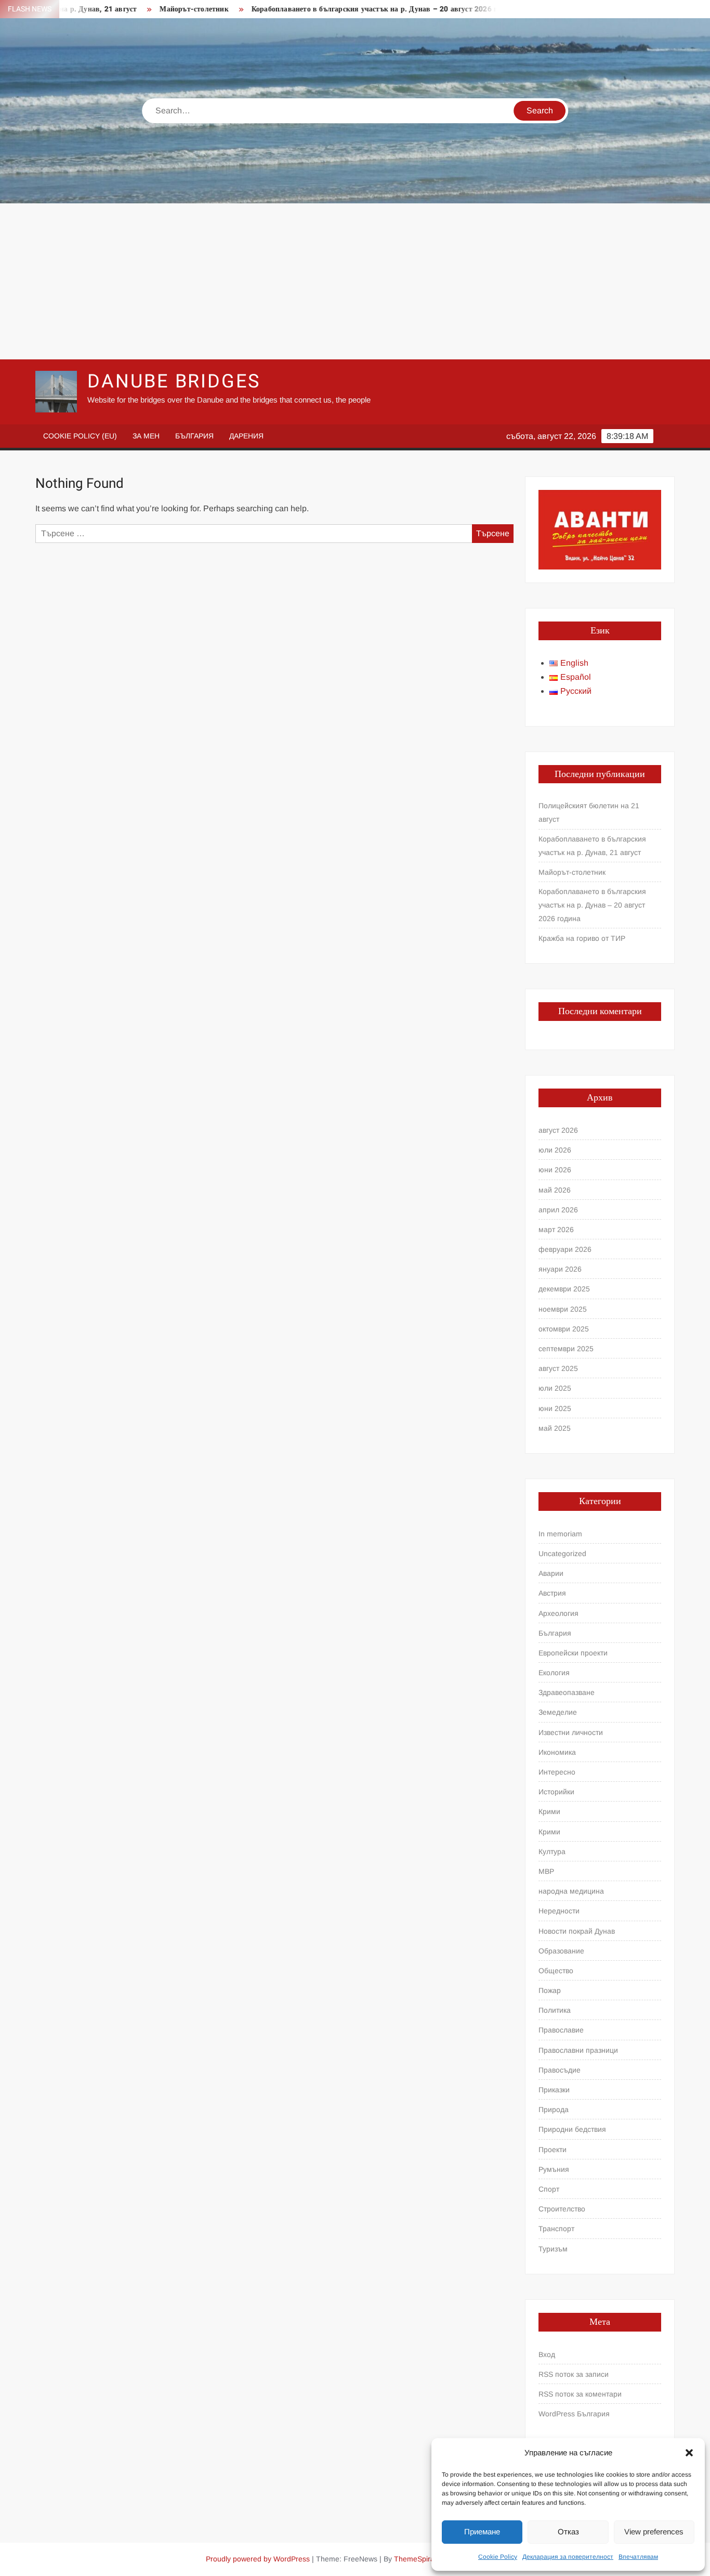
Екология (554, 1673)
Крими (549, 1811)
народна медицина (571, 1891)
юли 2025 (555, 1388)
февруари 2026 (565, 1249)
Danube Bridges (174, 381)
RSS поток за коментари (580, 2394)
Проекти (553, 2150)
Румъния (554, 2169)
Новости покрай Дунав (577, 1931)
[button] (689, 2453)
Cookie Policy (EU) (80, 436)
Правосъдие (560, 2070)
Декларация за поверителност (568, 2557)
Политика (555, 2010)
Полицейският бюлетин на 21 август (589, 812)
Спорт (549, 2189)
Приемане (482, 2532)
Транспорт (556, 2229)
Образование (561, 1951)
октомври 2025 (564, 1329)
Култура (552, 1852)
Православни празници (578, 2050)
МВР (546, 1871)
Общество (556, 1971)
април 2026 (558, 1210)
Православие (561, 2030)
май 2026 (555, 1190)
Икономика (557, 1752)
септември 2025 (566, 1349)
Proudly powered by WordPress (258, 2559)
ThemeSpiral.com (423, 2559)
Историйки (556, 1792)
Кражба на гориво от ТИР (582, 938)
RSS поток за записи (574, 2374)
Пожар (550, 1990)
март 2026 (556, 1229)
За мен (146, 436)
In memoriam (560, 1534)
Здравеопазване (567, 1692)
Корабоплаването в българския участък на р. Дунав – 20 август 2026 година (337, 9)
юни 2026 (555, 1170)
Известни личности (571, 1732)
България (194, 436)
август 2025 (558, 1368)
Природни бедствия (572, 2129)
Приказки (554, 2090)
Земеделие (558, 1712)
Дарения (246, 436)
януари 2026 (560, 1269)
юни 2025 (555, 1408)
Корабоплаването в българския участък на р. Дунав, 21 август (592, 846)
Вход (547, 2354)
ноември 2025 (563, 1309)
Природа (554, 2109)
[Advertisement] (355, 281)
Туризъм (553, 2249)
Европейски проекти (573, 1653)
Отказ (568, 2532)
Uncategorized (562, 1554)
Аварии (551, 1573)
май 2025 (555, 1428)
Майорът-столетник (148, 9)
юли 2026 (555, 1150)
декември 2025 (564, 1289)
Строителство (562, 2209)
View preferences (654, 2532)
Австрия (552, 1593)
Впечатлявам (638, 2557)
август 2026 (558, 1130)
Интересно (557, 1772)
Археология (558, 1613)
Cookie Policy (498, 2557)
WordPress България (574, 2414)
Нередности (559, 1911)
